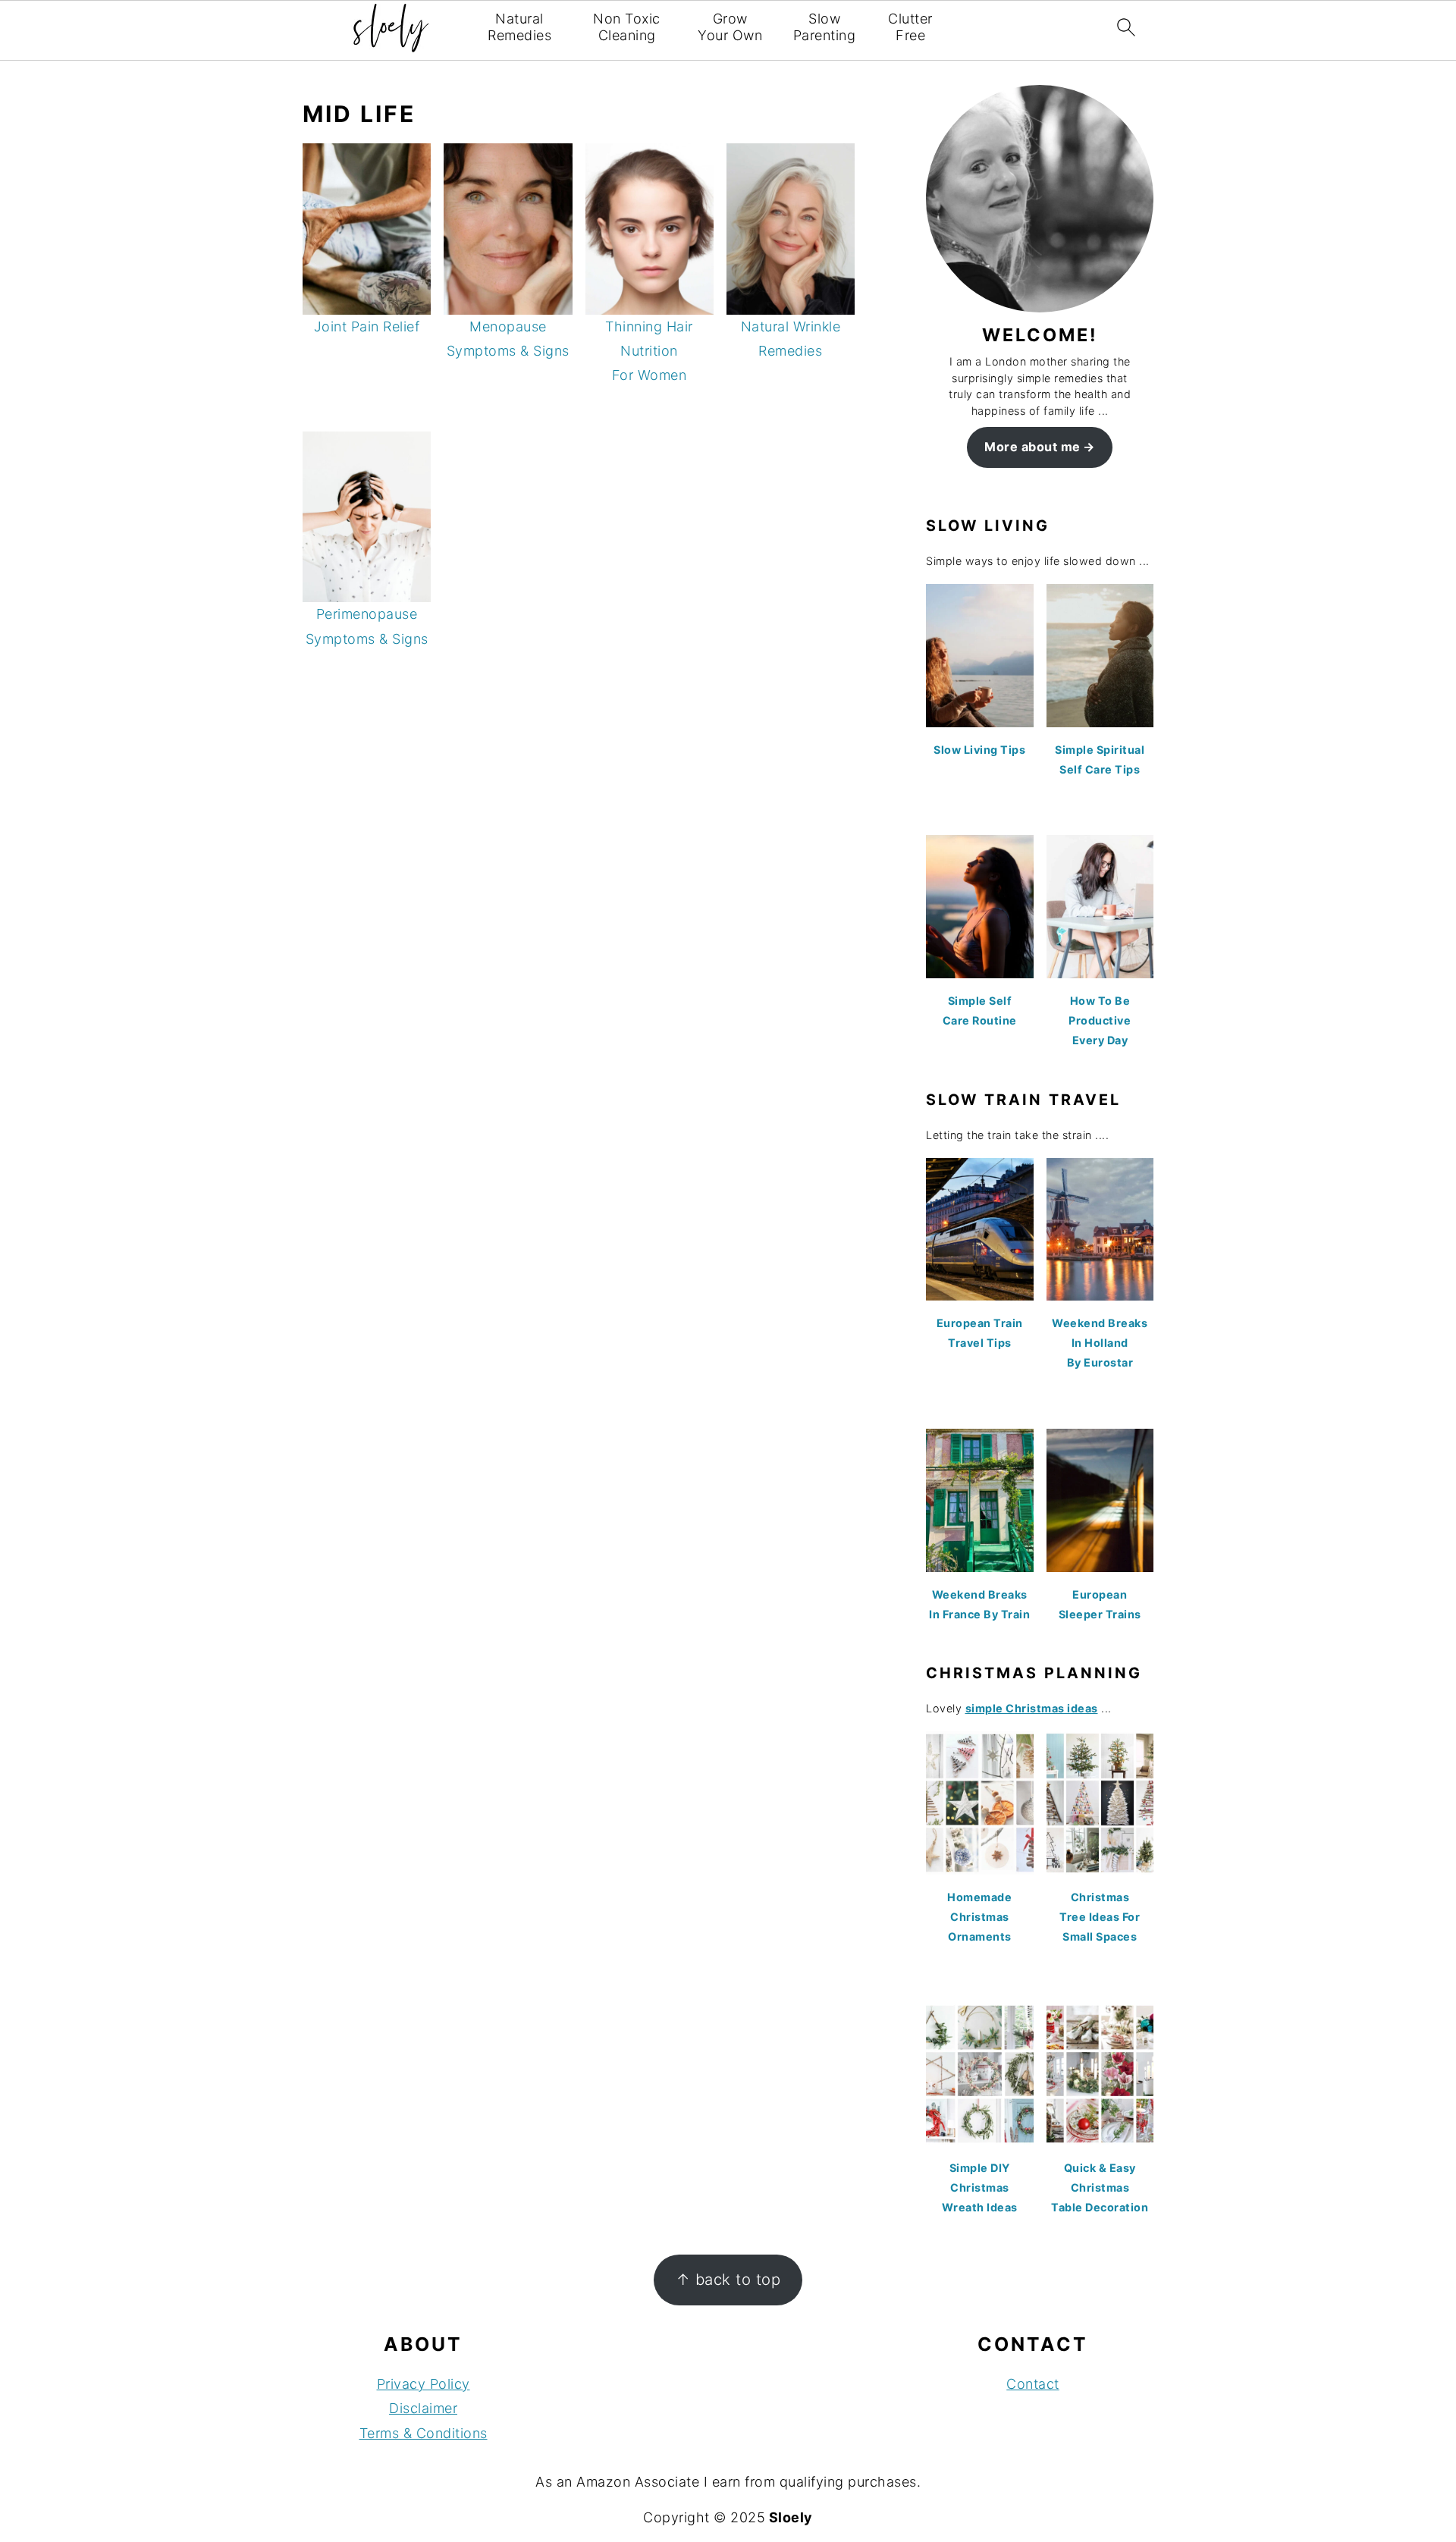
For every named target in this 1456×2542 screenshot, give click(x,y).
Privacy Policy (424, 2384)
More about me (1032, 447)
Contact (1033, 2384)
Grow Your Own (730, 27)
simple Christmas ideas (1032, 1708)
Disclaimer (423, 2408)
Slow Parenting (825, 27)
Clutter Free (910, 27)
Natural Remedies (519, 27)
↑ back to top (728, 2279)
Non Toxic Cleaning (627, 27)
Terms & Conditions (424, 2433)
